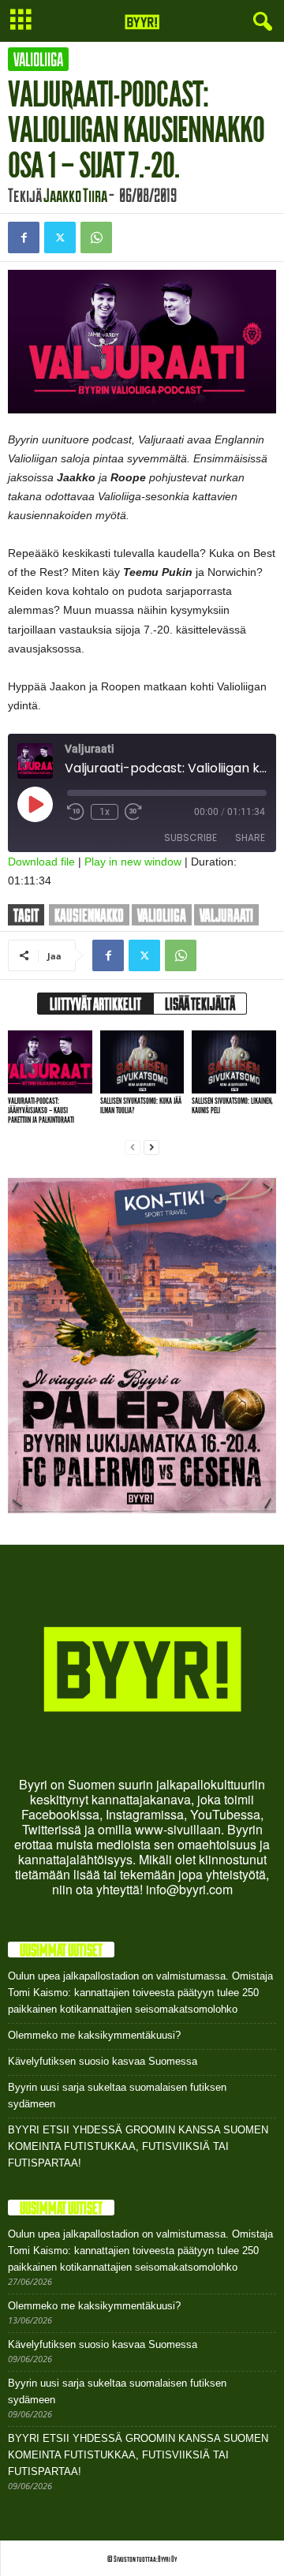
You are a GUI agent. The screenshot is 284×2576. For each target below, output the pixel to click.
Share (250, 837)
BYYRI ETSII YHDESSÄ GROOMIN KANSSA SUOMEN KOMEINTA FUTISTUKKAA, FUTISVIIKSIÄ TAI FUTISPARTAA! (138, 2146)
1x (105, 812)
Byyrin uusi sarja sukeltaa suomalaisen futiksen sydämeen (117, 2096)
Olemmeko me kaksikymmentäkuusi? (94, 2035)
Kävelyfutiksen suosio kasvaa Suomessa (103, 2061)
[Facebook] (24, 237)
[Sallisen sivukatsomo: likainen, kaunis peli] (234, 1062)
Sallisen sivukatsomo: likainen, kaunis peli (232, 1106)
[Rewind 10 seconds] (76, 812)
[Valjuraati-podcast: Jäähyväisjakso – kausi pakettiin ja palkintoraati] (50, 1062)
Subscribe (191, 837)
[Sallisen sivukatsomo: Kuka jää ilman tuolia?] (142, 1062)
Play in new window (133, 862)
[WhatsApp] (96, 237)
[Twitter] (60, 237)
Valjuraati (226, 915)
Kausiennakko (89, 915)
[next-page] (151, 1147)
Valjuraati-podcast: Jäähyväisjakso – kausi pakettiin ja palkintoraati (41, 1110)
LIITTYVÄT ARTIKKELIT (95, 1004)
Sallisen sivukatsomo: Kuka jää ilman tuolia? (141, 1106)
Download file (41, 862)
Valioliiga (38, 59)
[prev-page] (133, 1147)
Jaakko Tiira (75, 195)
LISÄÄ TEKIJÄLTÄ (200, 1004)
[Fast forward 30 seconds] (133, 812)
